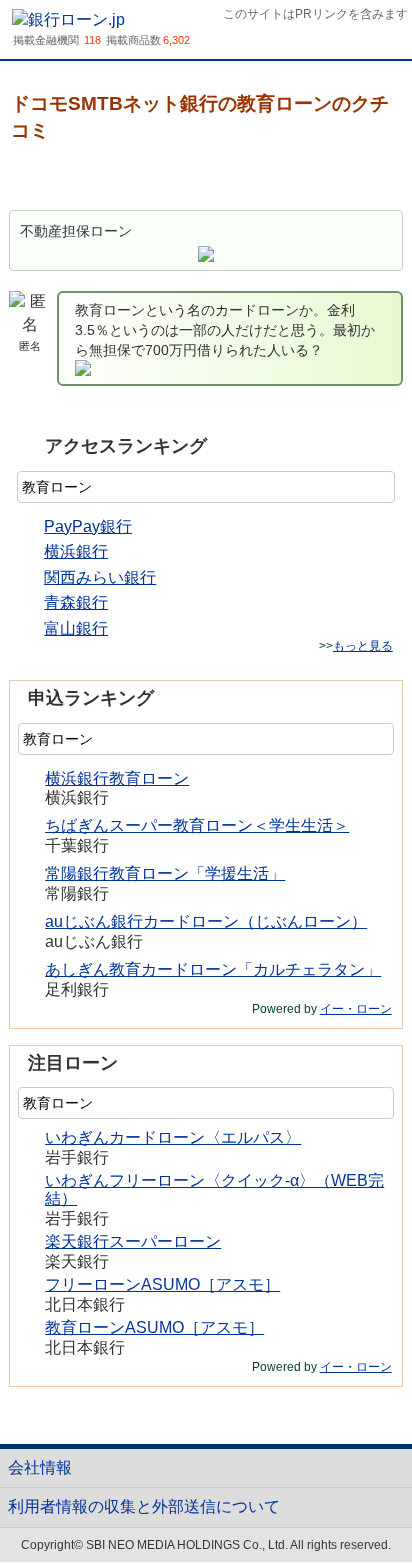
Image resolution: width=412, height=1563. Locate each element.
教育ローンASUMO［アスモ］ (154, 1327)
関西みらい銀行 (100, 577)
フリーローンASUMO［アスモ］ (162, 1284)
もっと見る (363, 646)
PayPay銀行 (88, 526)
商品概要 (61, 178)
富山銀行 (76, 628)
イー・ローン (356, 1009)
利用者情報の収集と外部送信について (144, 1506)
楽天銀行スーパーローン (133, 1241)
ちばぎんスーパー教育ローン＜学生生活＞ (197, 825)
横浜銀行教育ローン (117, 778)
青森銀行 (76, 602)
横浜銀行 (76, 551)
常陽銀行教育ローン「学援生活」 (165, 873)
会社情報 (40, 1467)
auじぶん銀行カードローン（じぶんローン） (206, 921)
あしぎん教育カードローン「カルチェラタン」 (213, 969)
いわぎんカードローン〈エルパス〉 (173, 1137)
